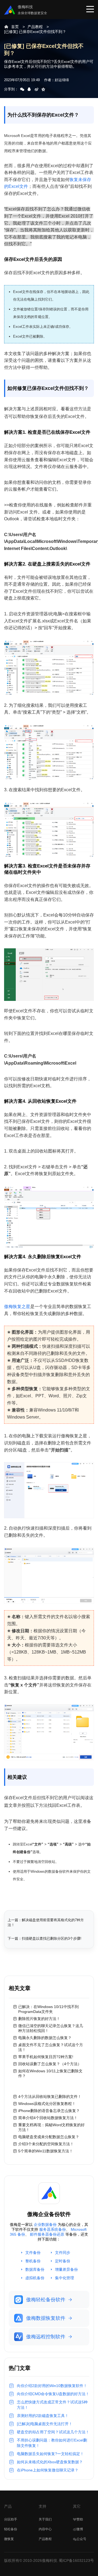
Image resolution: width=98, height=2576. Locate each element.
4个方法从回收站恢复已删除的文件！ (50, 2097)
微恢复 (9, 2539)
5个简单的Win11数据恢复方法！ (46, 2151)
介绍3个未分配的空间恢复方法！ (46, 2144)
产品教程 (35, 27)
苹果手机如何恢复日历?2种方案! (46, 2057)
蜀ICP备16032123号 (76, 2560)
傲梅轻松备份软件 (46, 2300)
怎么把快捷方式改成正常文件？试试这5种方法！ (52, 2405)
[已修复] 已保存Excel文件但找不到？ (35, 32)
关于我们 (45, 2519)
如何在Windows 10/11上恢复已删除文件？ (50, 2073)
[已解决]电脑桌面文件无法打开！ (45, 2424)
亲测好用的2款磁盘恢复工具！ (43, 2416)
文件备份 (33, 2253)
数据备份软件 (59, 1871)
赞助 (80, 2519)
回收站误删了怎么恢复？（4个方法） (50, 2064)
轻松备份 (11, 2529)
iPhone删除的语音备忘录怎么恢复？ (49, 2111)
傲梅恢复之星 (17, 1307)
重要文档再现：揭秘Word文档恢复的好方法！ (51, 2127)
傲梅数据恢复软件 (46, 2318)
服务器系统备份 (53, 2229)
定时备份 (63, 2261)
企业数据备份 (45, 2224)
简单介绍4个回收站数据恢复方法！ (48, 2118)
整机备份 (33, 2261)
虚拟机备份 (35, 2278)
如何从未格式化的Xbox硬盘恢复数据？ (50, 2462)
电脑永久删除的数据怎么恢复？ (45, 2038)
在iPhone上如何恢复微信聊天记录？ (48, 2470)
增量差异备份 (66, 2269)
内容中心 (45, 2529)
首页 (15, 27)
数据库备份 (35, 2269)
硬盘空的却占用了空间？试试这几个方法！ (53, 2432)
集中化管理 (65, 2278)
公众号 (81, 2539)
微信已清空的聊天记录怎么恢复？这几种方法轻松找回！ (51, 2028)
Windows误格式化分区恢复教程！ (47, 2104)
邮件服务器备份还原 (47, 2234)
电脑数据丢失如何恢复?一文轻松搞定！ (50, 2454)
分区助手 (11, 2519)
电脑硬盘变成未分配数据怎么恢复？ (49, 2137)
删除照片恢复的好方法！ (39, 2019)
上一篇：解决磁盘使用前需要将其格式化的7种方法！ (46, 1922)
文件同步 (63, 2253)
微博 (80, 2529)
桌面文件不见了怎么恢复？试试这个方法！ (51, 2047)
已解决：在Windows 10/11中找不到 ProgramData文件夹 (48, 2009)
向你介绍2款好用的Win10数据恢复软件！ (52, 2386)
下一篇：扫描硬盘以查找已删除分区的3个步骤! (45, 1938)
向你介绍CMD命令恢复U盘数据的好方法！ (53, 2394)
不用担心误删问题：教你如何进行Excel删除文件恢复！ (52, 2443)
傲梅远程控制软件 (46, 2337)
